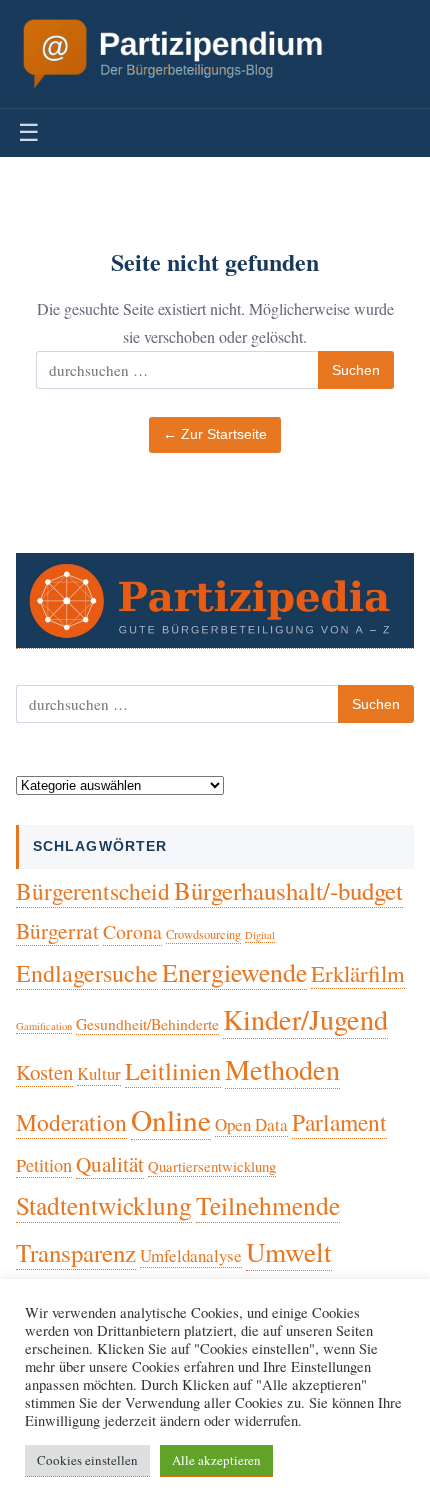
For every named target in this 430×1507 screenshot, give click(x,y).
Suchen (356, 370)
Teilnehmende (268, 1205)
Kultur (99, 1073)
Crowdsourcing (203, 934)
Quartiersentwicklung (212, 1166)
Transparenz (76, 1252)
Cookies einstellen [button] (87, 1460)
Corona (132, 931)
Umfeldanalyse (191, 1255)
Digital (260, 935)
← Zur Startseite (215, 434)
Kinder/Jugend (305, 1019)
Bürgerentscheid (93, 891)
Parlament (339, 1122)
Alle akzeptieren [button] (216, 1460)
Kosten (44, 1072)
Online (171, 1119)
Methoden (282, 1069)
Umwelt (289, 1251)
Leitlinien (173, 1070)
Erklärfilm (358, 973)
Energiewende (234, 972)
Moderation (71, 1122)
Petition (44, 1165)
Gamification (44, 1026)
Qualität (110, 1164)
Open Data (251, 1124)
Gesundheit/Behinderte (147, 1023)
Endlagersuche (87, 973)
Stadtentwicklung (104, 1205)
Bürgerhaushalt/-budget (288, 890)
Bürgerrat (57, 930)
